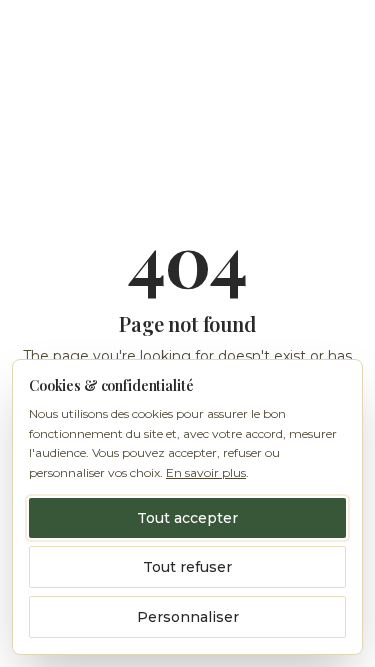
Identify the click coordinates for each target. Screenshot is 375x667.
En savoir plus (206, 472)
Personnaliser (188, 617)
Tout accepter (187, 518)
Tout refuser (187, 567)
